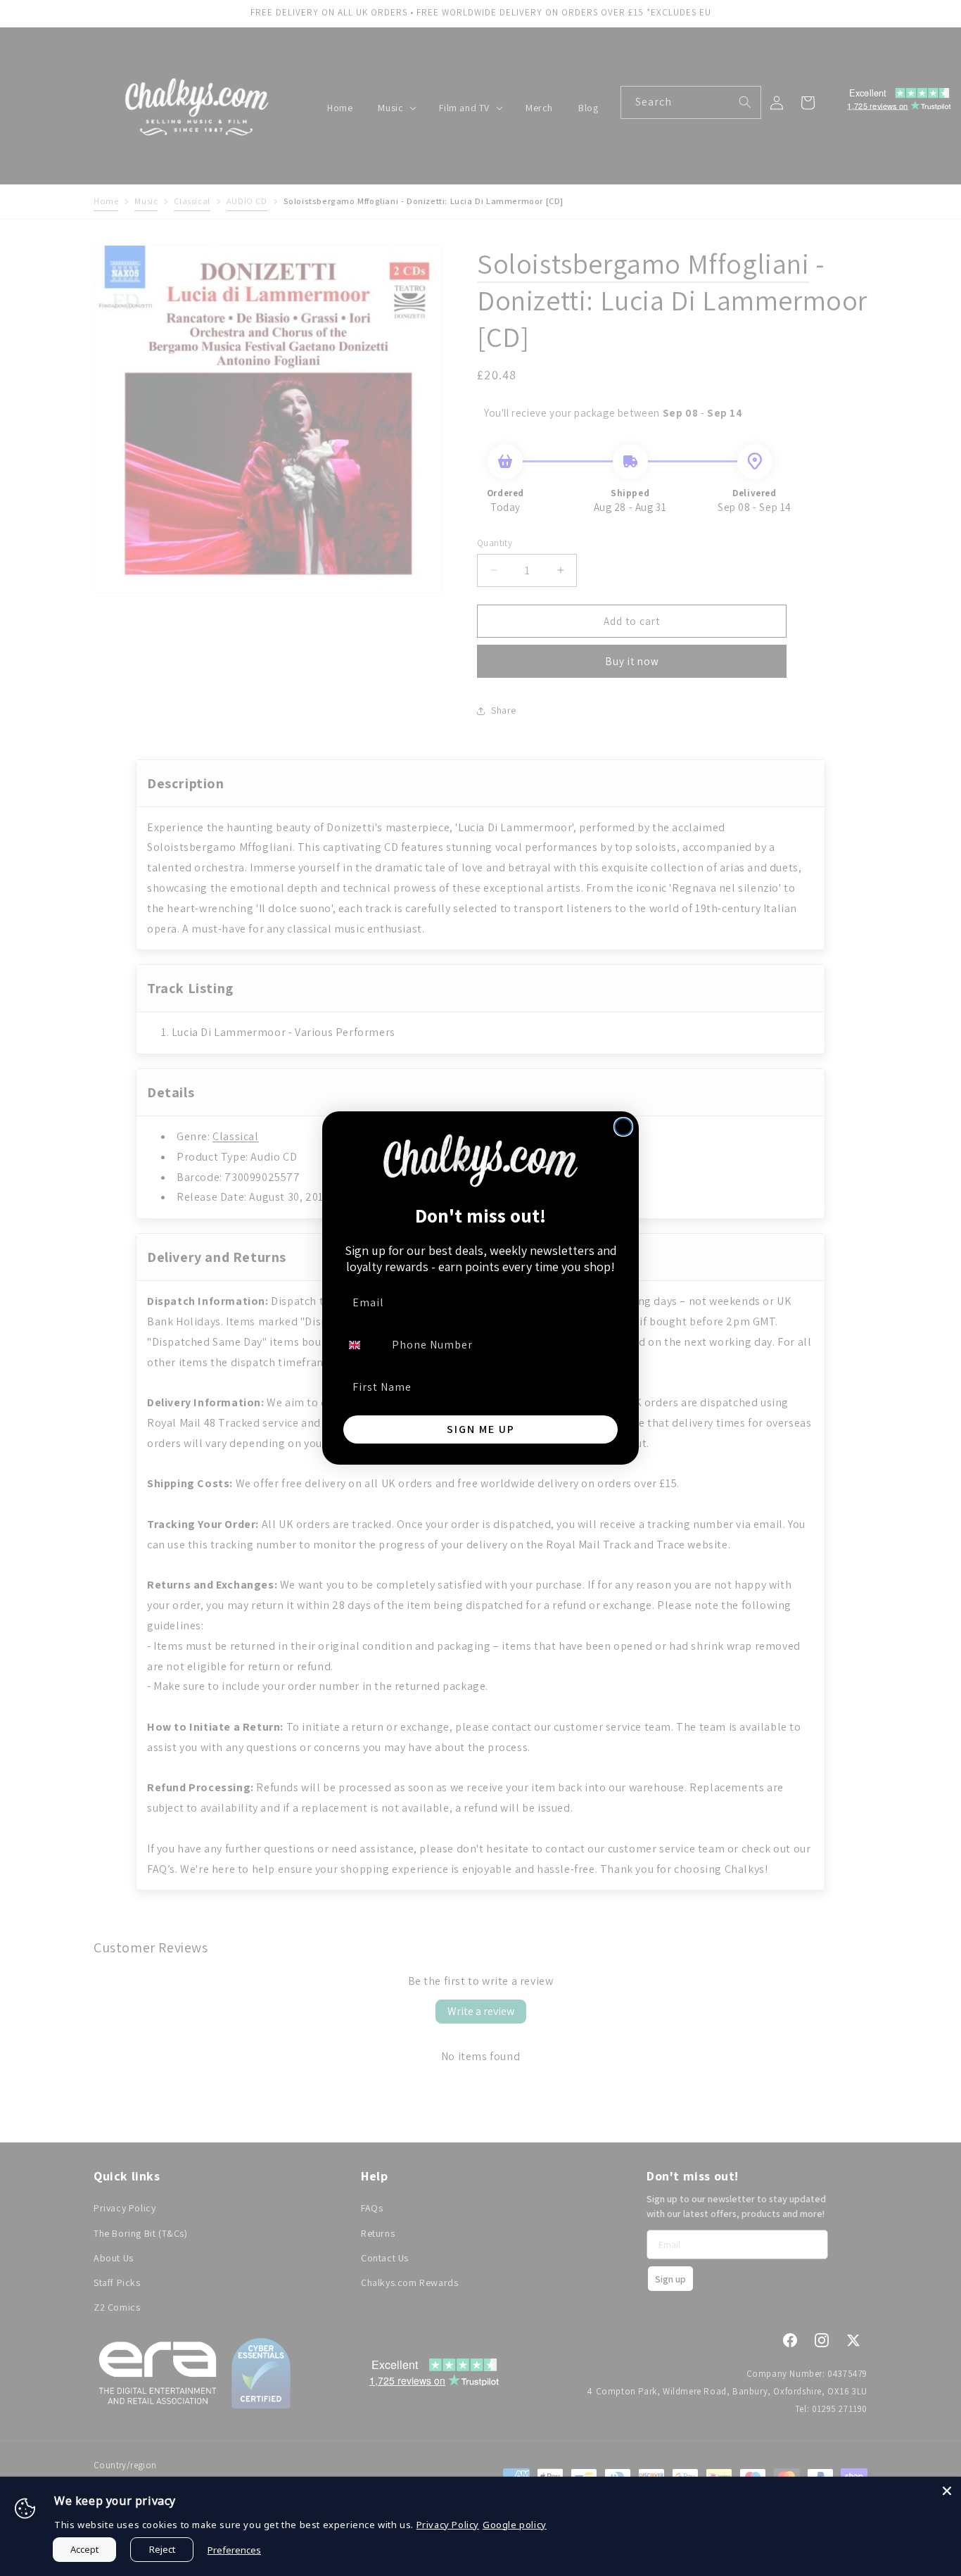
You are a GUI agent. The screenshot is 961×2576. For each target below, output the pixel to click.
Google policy (515, 2525)
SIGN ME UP (481, 1429)
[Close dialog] (623, 1127)
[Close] (947, 2491)
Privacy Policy (448, 2525)
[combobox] (363, 1345)
